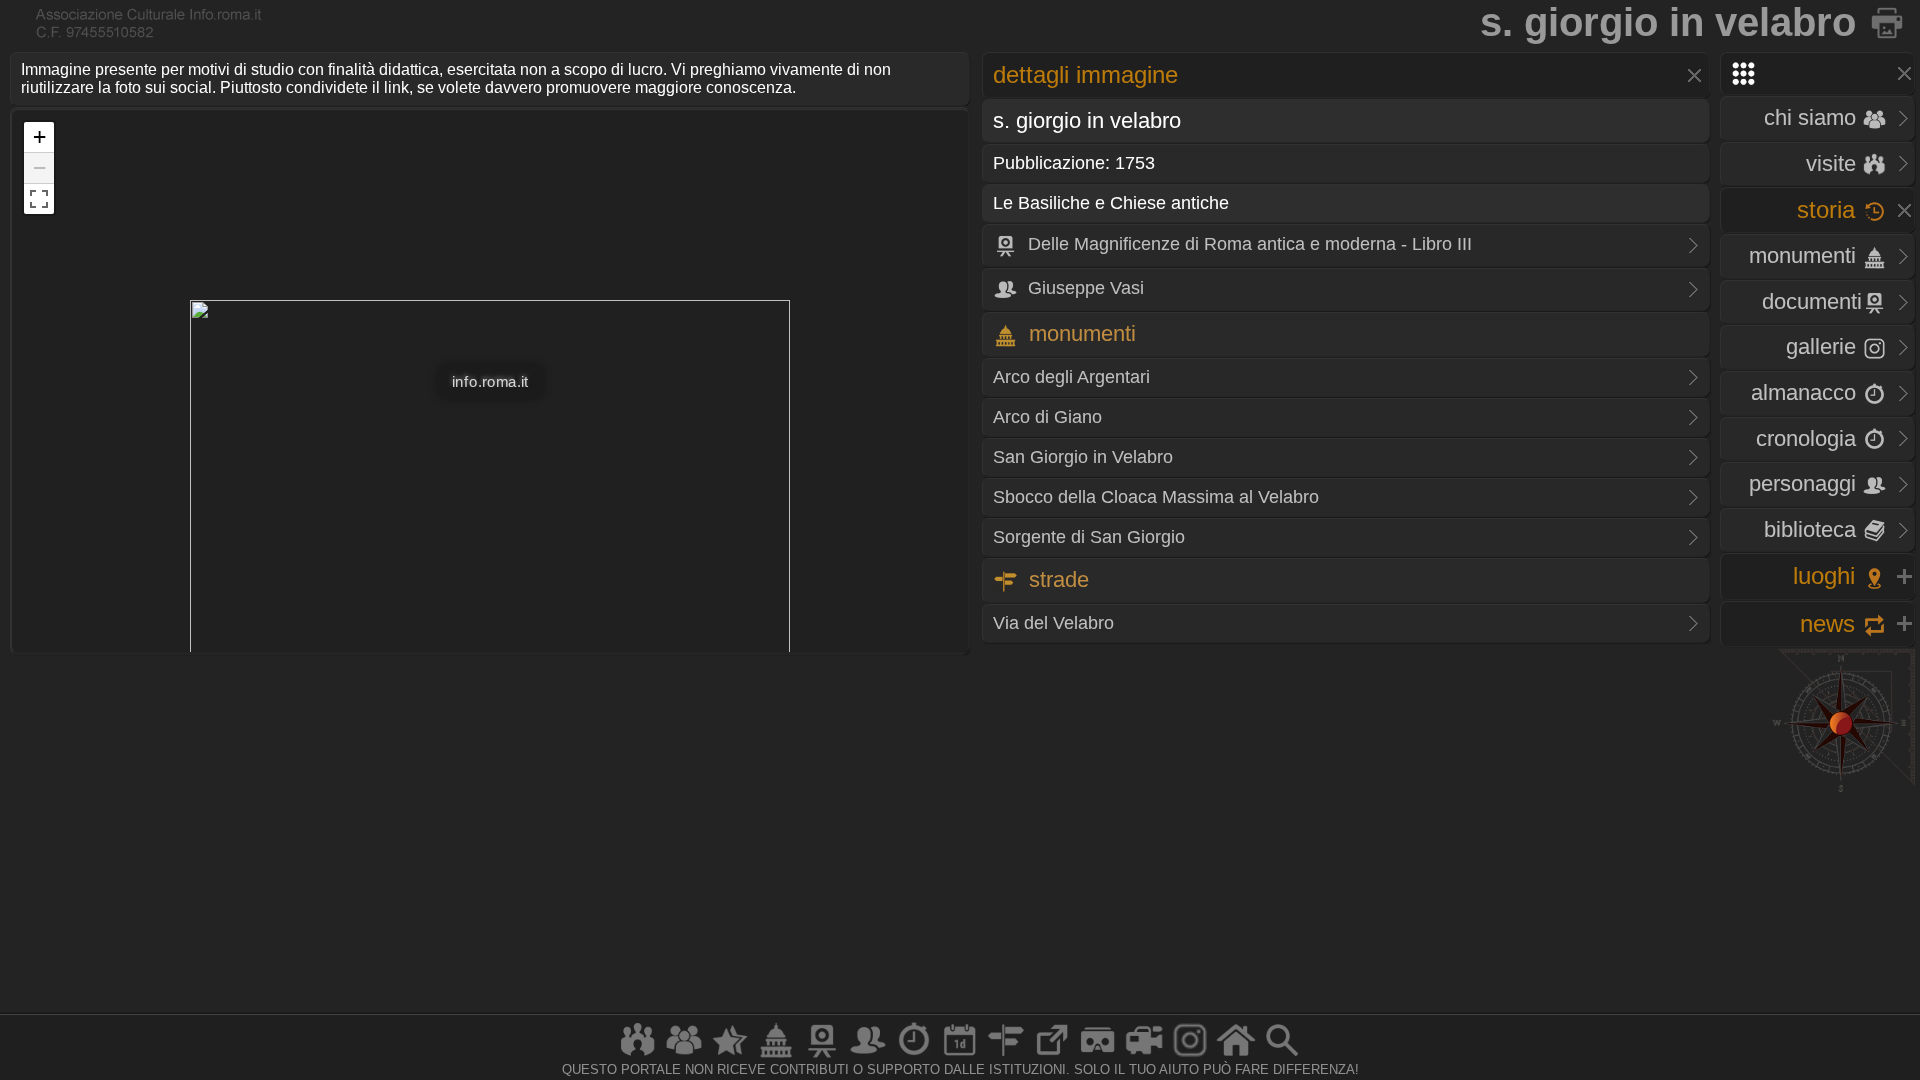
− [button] (39, 167)
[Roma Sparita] (822, 1056)
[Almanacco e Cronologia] (914, 1056)
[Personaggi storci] (868, 1056)
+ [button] (39, 136)
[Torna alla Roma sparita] (1888, 22)
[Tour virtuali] (1098, 1056)
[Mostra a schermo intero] (39, 199)
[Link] (1052, 1056)
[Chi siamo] (684, 1056)
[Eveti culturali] (960, 1056)
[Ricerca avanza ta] (1282, 1056)
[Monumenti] (776, 1056)
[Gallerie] (1190, 1056)
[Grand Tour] (730, 1056)
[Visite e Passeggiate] (638, 1056)
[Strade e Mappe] (1006, 1056)
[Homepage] (1236, 1056)
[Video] (1144, 1056)
